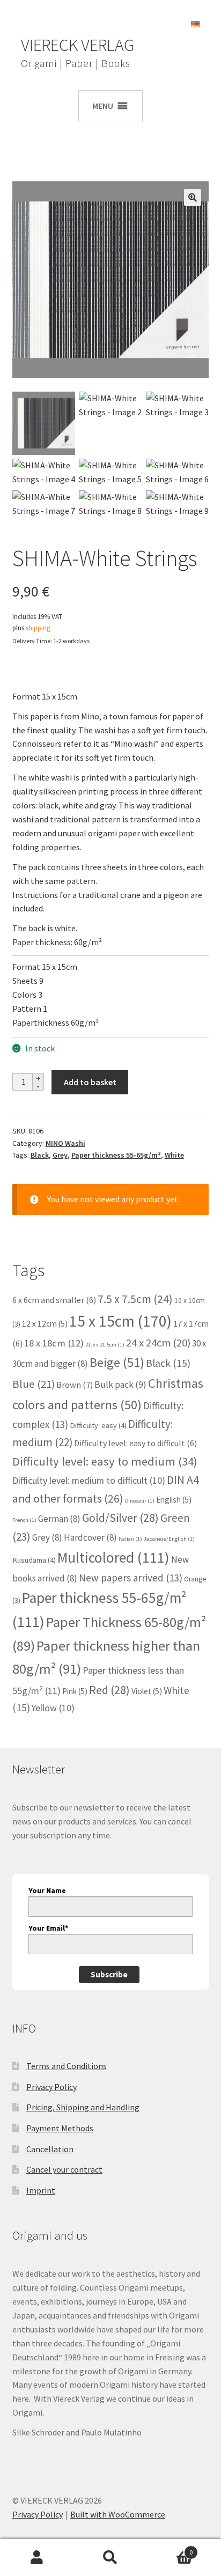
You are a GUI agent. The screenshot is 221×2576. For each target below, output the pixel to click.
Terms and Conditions (67, 2066)
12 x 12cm (45, 1324)
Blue (34, 1384)
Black (40, 1155)
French (24, 1520)
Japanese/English (169, 1539)
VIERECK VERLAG (78, 45)
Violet (147, 1691)
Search (110, 2558)
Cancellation (50, 2149)
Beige (117, 1362)
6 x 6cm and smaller (54, 1300)
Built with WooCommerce (118, 2514)
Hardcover (90, 1537)
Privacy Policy (51, 2087)
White (174, 1155)
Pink (75, 1691)
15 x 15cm (120, 1321)
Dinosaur (140, 1501)
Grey (60, 1155)
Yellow (53, 1708)
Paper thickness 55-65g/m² (116, 1155)
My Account (37, 2558)
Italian (130, 1539)
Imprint (41, 2190)
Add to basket (90, 1082)
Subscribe (109, 1974)
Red (109, 1690)
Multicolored (113, 1558)
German (59, 1519)
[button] (193, 197)
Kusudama (34, 1560)
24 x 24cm (158, 1343)
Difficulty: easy (98, 1425)
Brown (75, 1385)
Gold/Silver (120, 1518)
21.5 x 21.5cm (105, 1345)
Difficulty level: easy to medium (105, 1461)
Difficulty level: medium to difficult (89, 1480)
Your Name (47, 1890)
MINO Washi (65, 1143)
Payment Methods (60, 2128)
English (174, 1500)
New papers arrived (131, 1578)
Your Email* (48, 1928)
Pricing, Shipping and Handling (83, 2107)
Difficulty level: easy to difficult (135, 1443)
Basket (170, 2548)
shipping (38, 628)
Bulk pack (120, 1385)
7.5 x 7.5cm (135, 1299)
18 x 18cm (54, 1343)
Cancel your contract (64, 2169)
